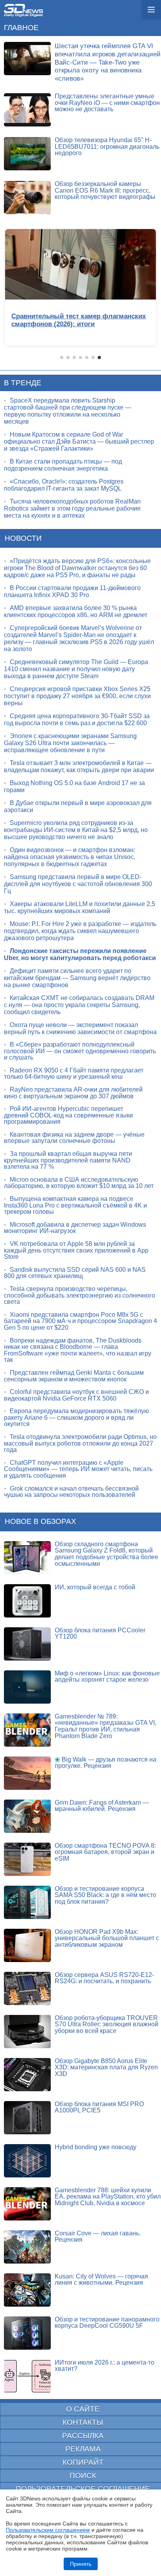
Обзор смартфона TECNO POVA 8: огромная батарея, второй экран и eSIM (105, 1852)
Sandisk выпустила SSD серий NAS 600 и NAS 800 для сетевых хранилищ (75, 1273)
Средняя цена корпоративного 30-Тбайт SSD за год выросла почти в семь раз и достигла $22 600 (77, 719)
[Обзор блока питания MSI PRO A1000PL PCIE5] (27, 2118)
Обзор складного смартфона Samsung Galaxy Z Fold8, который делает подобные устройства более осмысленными (106, 1554)
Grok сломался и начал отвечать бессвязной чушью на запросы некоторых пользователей (71, 1492)
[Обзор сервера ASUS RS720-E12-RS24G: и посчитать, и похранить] (27, 1988)
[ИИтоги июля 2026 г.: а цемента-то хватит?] (27, 2376)
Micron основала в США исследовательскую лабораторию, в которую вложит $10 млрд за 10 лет (79, 1183)
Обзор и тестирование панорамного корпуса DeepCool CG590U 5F (107, 2323)
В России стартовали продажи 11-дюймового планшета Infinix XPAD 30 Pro (72, 591)
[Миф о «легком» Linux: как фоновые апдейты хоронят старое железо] (27, 1687)
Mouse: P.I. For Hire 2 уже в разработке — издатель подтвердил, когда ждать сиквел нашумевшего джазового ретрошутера (80, 931)
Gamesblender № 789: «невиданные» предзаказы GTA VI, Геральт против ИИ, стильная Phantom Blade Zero (106, 1726)
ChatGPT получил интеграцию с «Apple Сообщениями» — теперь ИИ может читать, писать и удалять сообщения (78, 1469)
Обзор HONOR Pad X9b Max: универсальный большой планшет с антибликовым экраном (107, 1938)
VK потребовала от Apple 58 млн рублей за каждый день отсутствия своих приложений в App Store (76, 1250)
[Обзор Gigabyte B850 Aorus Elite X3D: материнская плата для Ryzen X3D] (27, 2075)
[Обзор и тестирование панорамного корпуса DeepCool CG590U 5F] (27, 2333)
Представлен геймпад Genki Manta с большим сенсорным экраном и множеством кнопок (74, 1376)
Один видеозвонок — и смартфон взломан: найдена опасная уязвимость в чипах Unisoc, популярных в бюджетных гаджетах (70, 857)
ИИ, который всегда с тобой (95, 1587)
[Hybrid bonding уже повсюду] (27, 2161)
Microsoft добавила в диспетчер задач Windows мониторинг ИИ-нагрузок (75, 1228)
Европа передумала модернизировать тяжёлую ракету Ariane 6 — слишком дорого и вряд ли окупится (76, 1417)
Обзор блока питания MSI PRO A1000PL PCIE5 (99, 2107)
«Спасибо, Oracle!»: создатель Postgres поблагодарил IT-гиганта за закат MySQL (64, 485)
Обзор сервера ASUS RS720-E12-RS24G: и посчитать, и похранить (104, 1978)
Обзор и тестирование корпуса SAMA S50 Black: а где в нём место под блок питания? (106, 1895)
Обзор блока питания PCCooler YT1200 (100, 1634)
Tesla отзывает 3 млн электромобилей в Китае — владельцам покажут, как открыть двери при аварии (79, 766)
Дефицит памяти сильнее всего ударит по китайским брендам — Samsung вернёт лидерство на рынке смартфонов (77, 978)
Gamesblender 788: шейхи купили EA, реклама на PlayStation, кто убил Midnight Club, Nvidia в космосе (108, 2197)
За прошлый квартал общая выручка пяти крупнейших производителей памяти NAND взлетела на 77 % (68, 1160)
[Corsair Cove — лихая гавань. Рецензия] (27, 2247)
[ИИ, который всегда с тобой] (27, 1601)
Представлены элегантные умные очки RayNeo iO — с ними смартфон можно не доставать (107, 103)
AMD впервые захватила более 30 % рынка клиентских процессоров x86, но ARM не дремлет (76, 611)
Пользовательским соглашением (48, 2530)
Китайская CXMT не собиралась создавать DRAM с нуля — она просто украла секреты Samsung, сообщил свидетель (79, 1005)
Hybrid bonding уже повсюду (96, 2147)
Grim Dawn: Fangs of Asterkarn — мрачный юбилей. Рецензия (102, 1806)
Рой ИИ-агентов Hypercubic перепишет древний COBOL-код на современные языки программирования (68, 1115)
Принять (81, 2564)
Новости (23, 538)
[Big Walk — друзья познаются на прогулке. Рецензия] (27, 1773)
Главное (21, 28)
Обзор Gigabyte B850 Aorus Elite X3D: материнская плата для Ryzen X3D (106, 2067)
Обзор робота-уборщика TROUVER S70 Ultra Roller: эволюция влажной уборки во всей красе (106, 2024)
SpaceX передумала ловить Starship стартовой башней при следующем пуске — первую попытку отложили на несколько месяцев (68, 411)
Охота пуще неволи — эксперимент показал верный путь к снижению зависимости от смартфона (80, 1028)
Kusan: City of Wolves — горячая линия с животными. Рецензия (101, 2280)
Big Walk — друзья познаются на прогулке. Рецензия (106, 1763)
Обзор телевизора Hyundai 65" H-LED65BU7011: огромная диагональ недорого (107, 146)
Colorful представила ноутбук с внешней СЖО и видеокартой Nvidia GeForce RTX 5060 (76, 1395)
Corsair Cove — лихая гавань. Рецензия (98, 2237)
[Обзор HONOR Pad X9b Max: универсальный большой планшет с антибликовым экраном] (27, 1945)
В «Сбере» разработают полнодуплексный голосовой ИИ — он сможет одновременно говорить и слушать (80, 1051)
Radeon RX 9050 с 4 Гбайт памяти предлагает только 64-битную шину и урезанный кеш (74, 1074)
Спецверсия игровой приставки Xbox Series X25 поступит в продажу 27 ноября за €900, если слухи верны (77, 696)
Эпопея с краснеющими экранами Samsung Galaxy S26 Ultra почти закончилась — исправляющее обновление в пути (70, 743)
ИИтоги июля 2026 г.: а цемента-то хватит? (105, 2366)
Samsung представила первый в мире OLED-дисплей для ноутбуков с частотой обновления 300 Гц (78, 884)
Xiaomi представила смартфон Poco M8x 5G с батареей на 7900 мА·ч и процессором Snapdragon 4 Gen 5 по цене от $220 (80, 1321)
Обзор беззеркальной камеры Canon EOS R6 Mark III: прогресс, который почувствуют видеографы (105, 190)
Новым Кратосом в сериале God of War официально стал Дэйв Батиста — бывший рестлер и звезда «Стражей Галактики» (79, 441)
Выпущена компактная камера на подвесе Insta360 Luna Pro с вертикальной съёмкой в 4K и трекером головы (75, 1205)
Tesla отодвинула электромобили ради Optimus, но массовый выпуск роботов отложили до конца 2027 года (80, 1443)
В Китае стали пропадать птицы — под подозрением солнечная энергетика (63, 465)
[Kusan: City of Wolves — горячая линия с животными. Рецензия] (27, 2290)
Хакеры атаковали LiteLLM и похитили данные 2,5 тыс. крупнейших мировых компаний (80, 907)
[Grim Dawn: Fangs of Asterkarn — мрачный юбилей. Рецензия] (27, 1816)
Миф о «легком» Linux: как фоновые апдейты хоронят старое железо (107, 1677)
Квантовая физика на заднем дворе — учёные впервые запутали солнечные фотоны (74, 1138)
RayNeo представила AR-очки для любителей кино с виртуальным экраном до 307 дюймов (73, 1093)
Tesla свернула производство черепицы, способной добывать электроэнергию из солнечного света (80, 1295)
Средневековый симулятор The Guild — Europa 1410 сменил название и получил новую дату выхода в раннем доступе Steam (76, 669)
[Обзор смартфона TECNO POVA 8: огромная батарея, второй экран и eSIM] (27, 1859)
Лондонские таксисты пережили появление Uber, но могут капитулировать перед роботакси (80, 954)
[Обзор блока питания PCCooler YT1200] (27, 1644)
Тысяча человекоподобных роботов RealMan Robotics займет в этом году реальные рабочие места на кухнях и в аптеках (72, 508)
